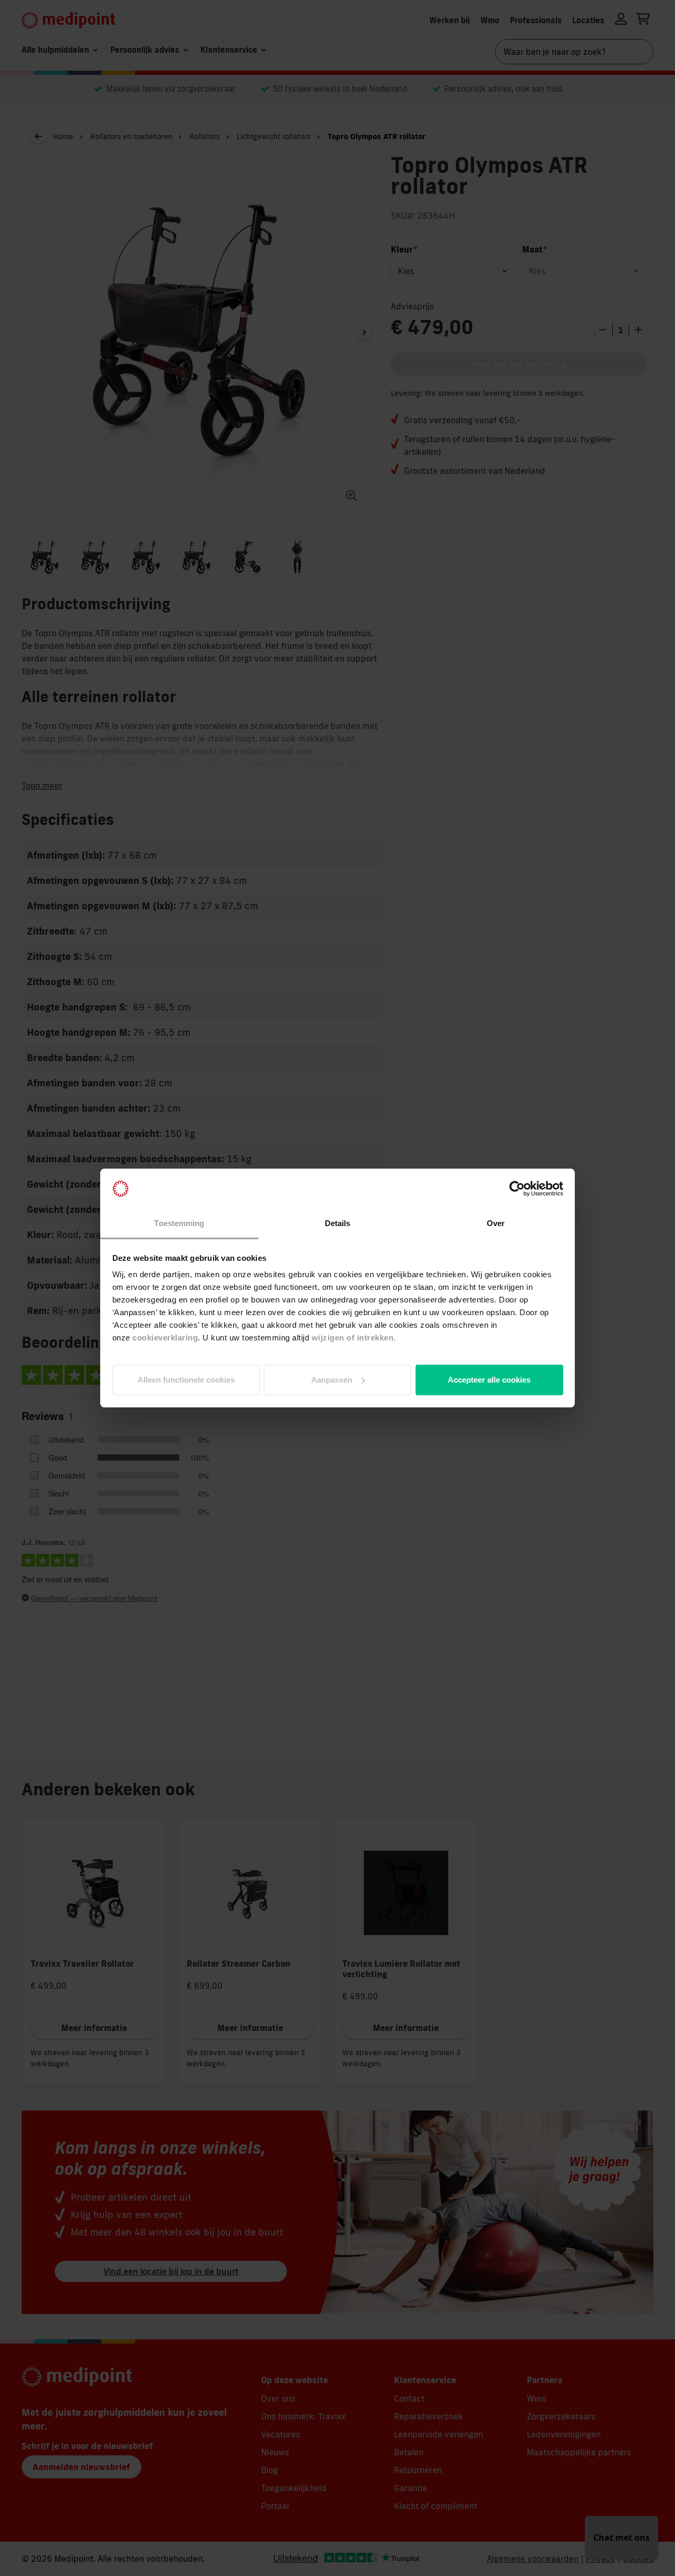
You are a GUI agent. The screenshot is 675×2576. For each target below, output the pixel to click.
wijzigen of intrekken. (354, 1338)
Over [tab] (496, 1223)
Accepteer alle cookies (489, 1380)
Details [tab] (338, 1223)
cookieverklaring (165, 1338)
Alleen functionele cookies (186, 1380)
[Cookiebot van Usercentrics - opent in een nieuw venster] (517, 1189)
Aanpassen (332, 1380)
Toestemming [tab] (179, 1223)
